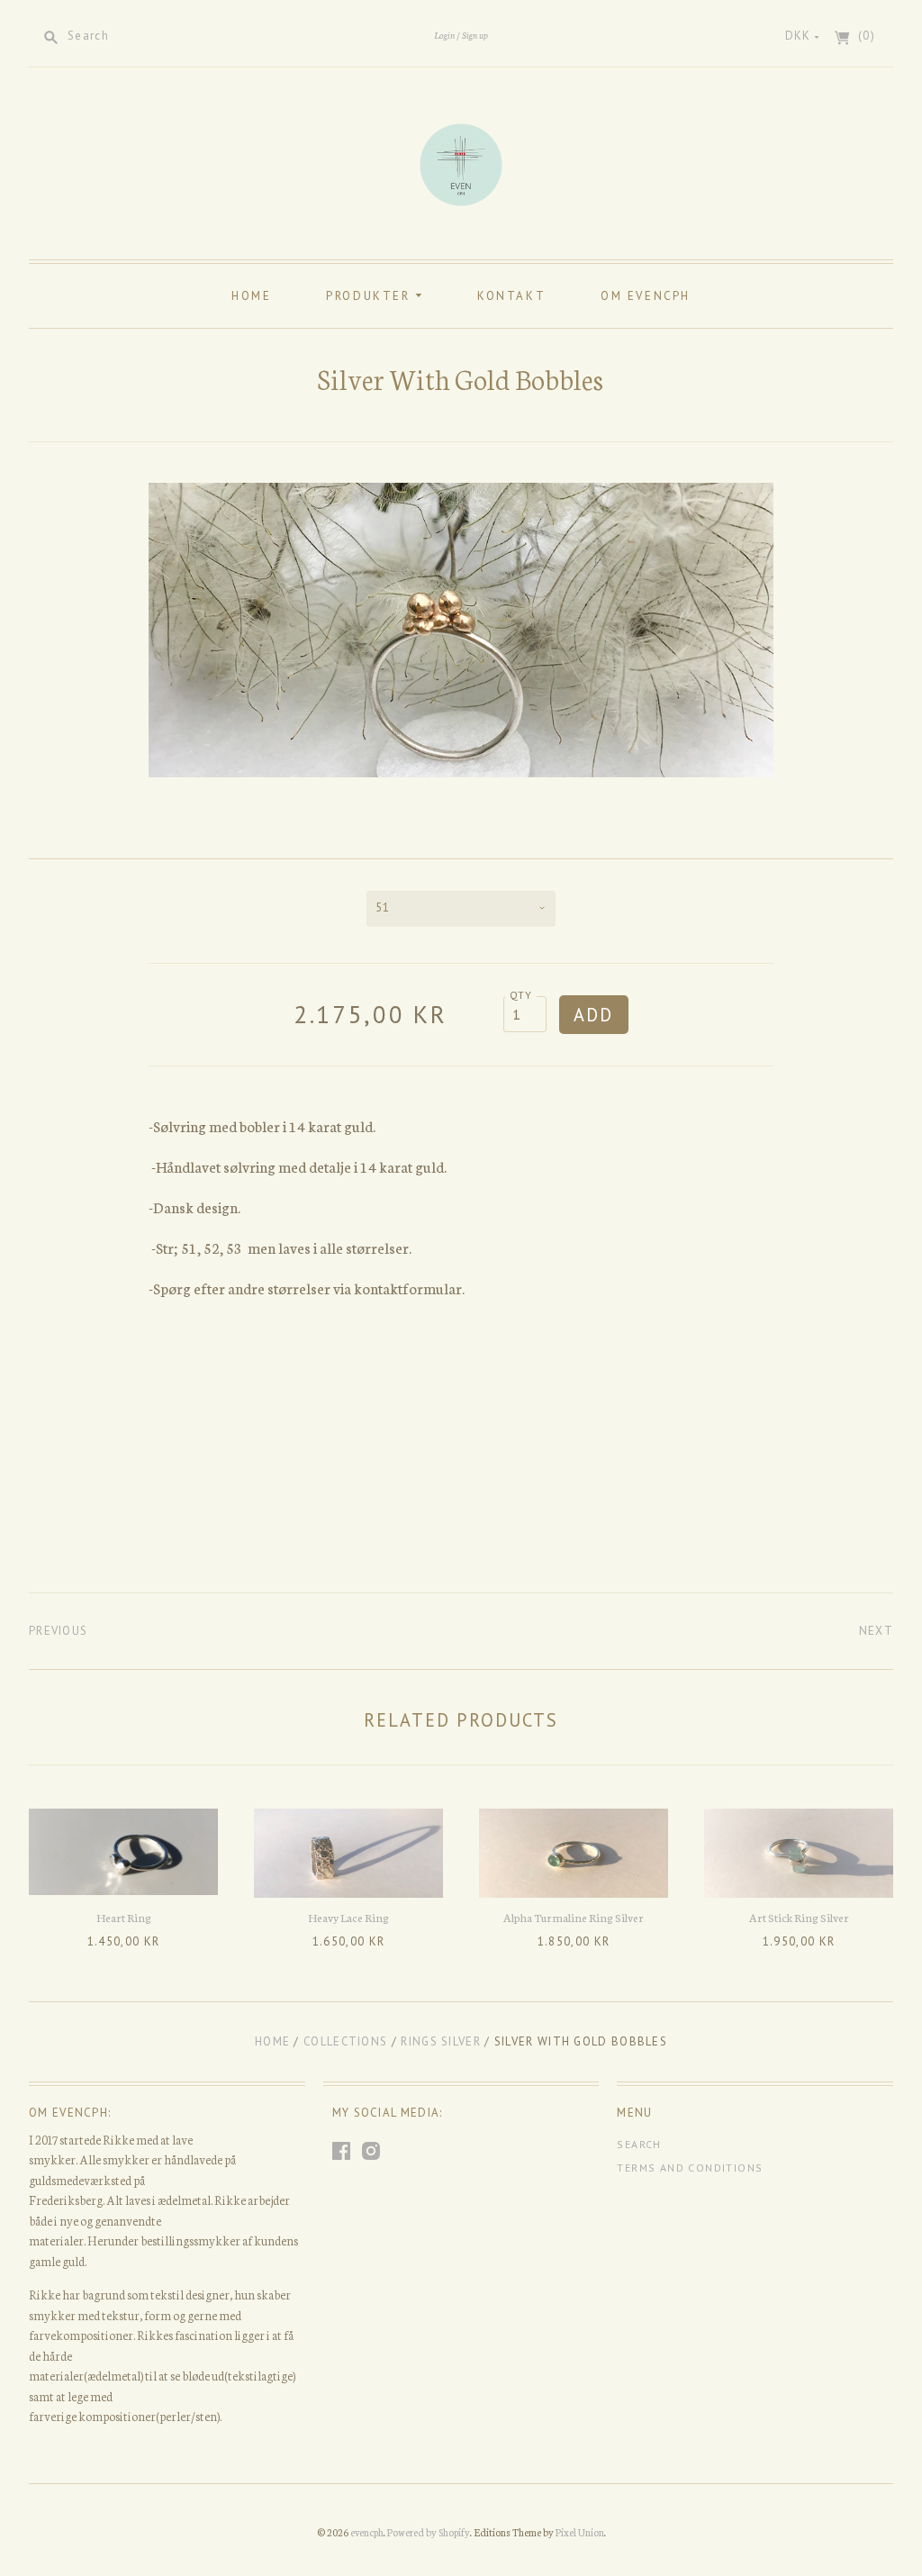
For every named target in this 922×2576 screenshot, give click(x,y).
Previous (58, 1631)
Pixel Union (580, 2532)
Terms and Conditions (690, 2168)
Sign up (475, 35)
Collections (345, 2041)
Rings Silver (441, 2041)
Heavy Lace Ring (348, 1917)
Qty (521, 995)
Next (876, 1631)
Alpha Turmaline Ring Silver (574, 1917)
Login (444, 35)
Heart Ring (124, 1917)
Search (639, 2144)
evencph (367, 2532)
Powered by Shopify (429, 2532)
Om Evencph (646, 296)
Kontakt (511, 296)
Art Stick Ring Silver (799, 1917)
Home (251, 296)
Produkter (371, 296)
